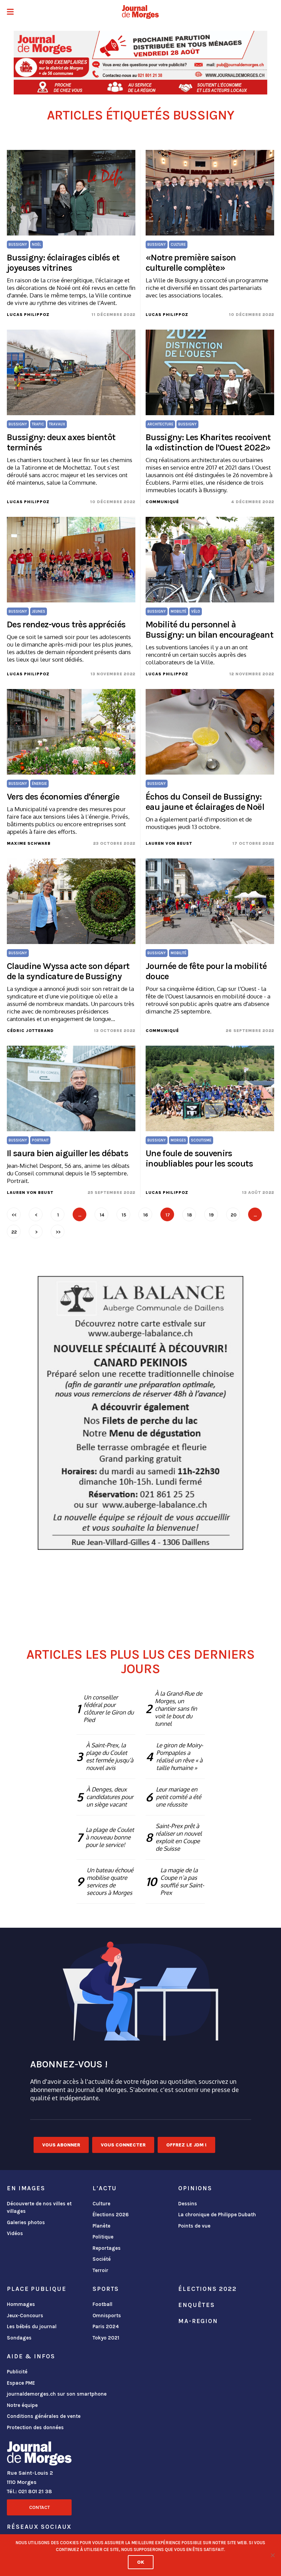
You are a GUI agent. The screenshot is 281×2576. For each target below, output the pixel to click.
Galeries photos (26, 2222)
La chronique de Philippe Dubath (217, 2215)
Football (102, 2304)
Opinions (195, 2188)
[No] (272, 2555)
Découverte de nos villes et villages (39, 2208)
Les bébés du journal (32, 2326)
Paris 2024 (106, 2326)
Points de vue (194, 2226)
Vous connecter (123, 2145)
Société (102, 2259)
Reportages (107, 2248)
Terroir (100, 2270)
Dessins (188, 2204)
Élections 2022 (207, 2289)
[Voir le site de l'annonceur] (140, 63)
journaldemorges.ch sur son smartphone (57, 2394)
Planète (101, 2226)
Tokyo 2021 (106, 2338)
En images (26, 2188)
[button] (10, 12)
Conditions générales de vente (44, 2416)
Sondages (19, 2338)
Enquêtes (197, 2305)
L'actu (105, 2188)
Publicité (17, 2372)
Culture (101, 2204)
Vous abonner (61, 2145)
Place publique (36, 2289)
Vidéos (15, 2233)
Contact (39, 2507)
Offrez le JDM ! (186, 2145)
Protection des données (35, 2427)
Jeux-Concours (25, 2316)
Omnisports (107, 2316)
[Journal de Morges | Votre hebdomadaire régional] (140, 12)
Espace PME (21, 2383)
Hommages (21, 2304)
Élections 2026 (111, 2215)
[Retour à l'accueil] (39, 2455)
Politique (103, 2237)
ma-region (198, 2321)
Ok (141, 2562)
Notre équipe (22, 2405)
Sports (106, 2289)
